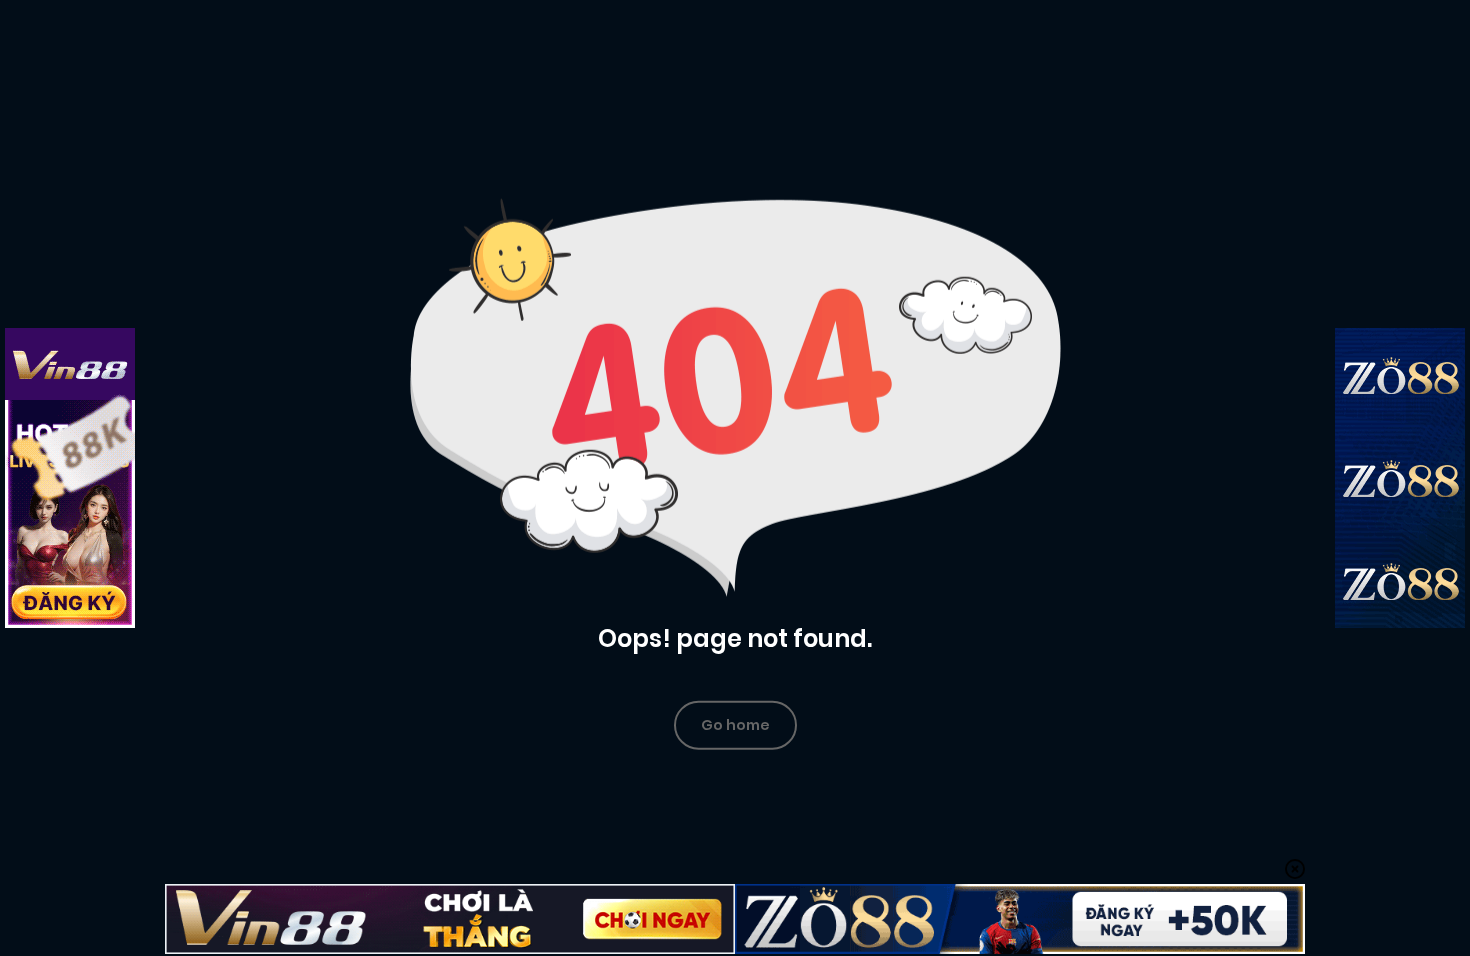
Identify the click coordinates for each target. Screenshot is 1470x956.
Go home (735, 724)
